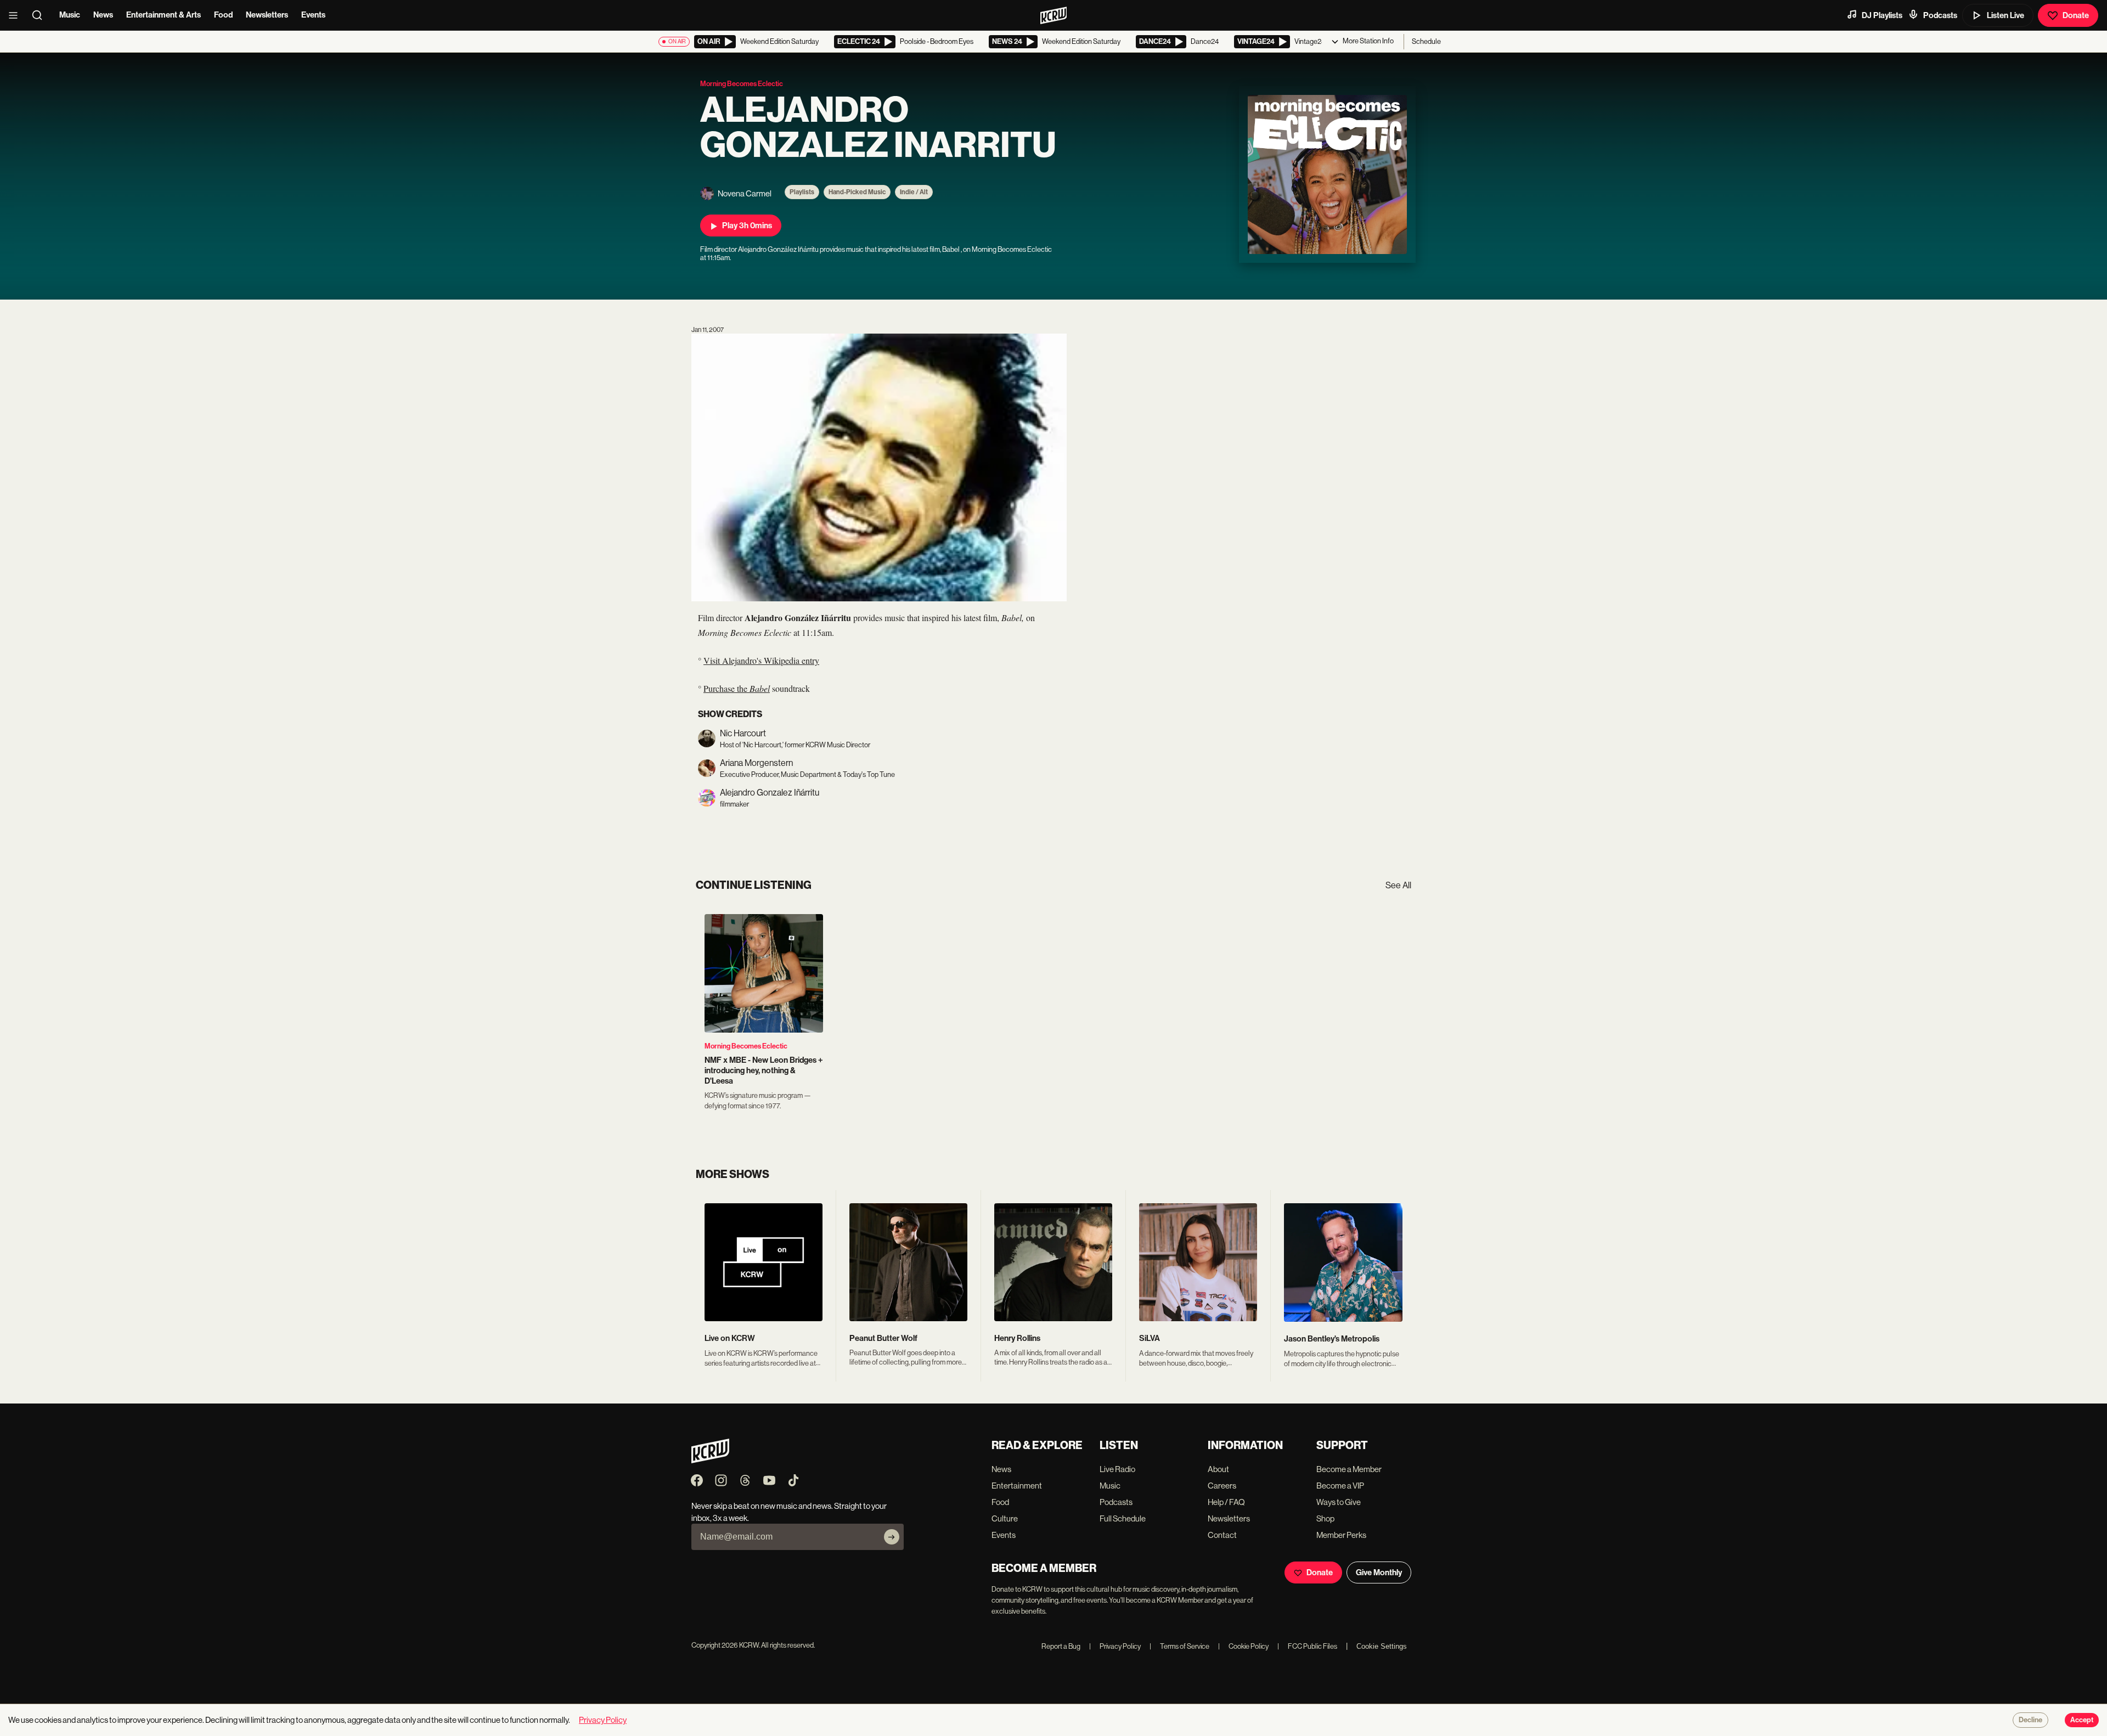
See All (1398, 885)
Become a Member (1349, 1469)
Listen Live (2005, 15)
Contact (1222, 1535)
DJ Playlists (1882, 15)
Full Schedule (1123, 1518)
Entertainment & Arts (164, 15)
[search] (41, 15)
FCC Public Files (1307, 1646)
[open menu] (16, 15)
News (103, 15)
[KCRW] (710, 1460)
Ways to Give (1339, 1502)
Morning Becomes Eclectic (746, 1046)
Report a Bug (1061, 1646)
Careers (1222, 1486)
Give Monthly (1379, 1572)
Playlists (802, 192)
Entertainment (1017, 1486)
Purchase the (737, 688)
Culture (1005, 1518)
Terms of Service (1179, 1646)
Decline (2030, 1720)
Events (313, 15)
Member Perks (1341, 1535)
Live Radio (1117, 1469)
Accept (2082, 1720)
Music (70, 15)
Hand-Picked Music (857, 192)
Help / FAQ (1226, 1502)
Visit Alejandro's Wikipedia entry (761, 660)
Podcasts (1940, 15)
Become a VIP (1340, 1486)
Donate (2076, 15)
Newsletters (267, 15)
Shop (1325, 1518)
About (1218, 1469)
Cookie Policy (1243, 1646)
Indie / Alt (914, 192)
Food (223, 15)
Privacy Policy (1115, 1646)
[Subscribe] (892, 1537)
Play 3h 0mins (747, 226)
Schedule (1426, 41)
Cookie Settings (1382, 1646)
